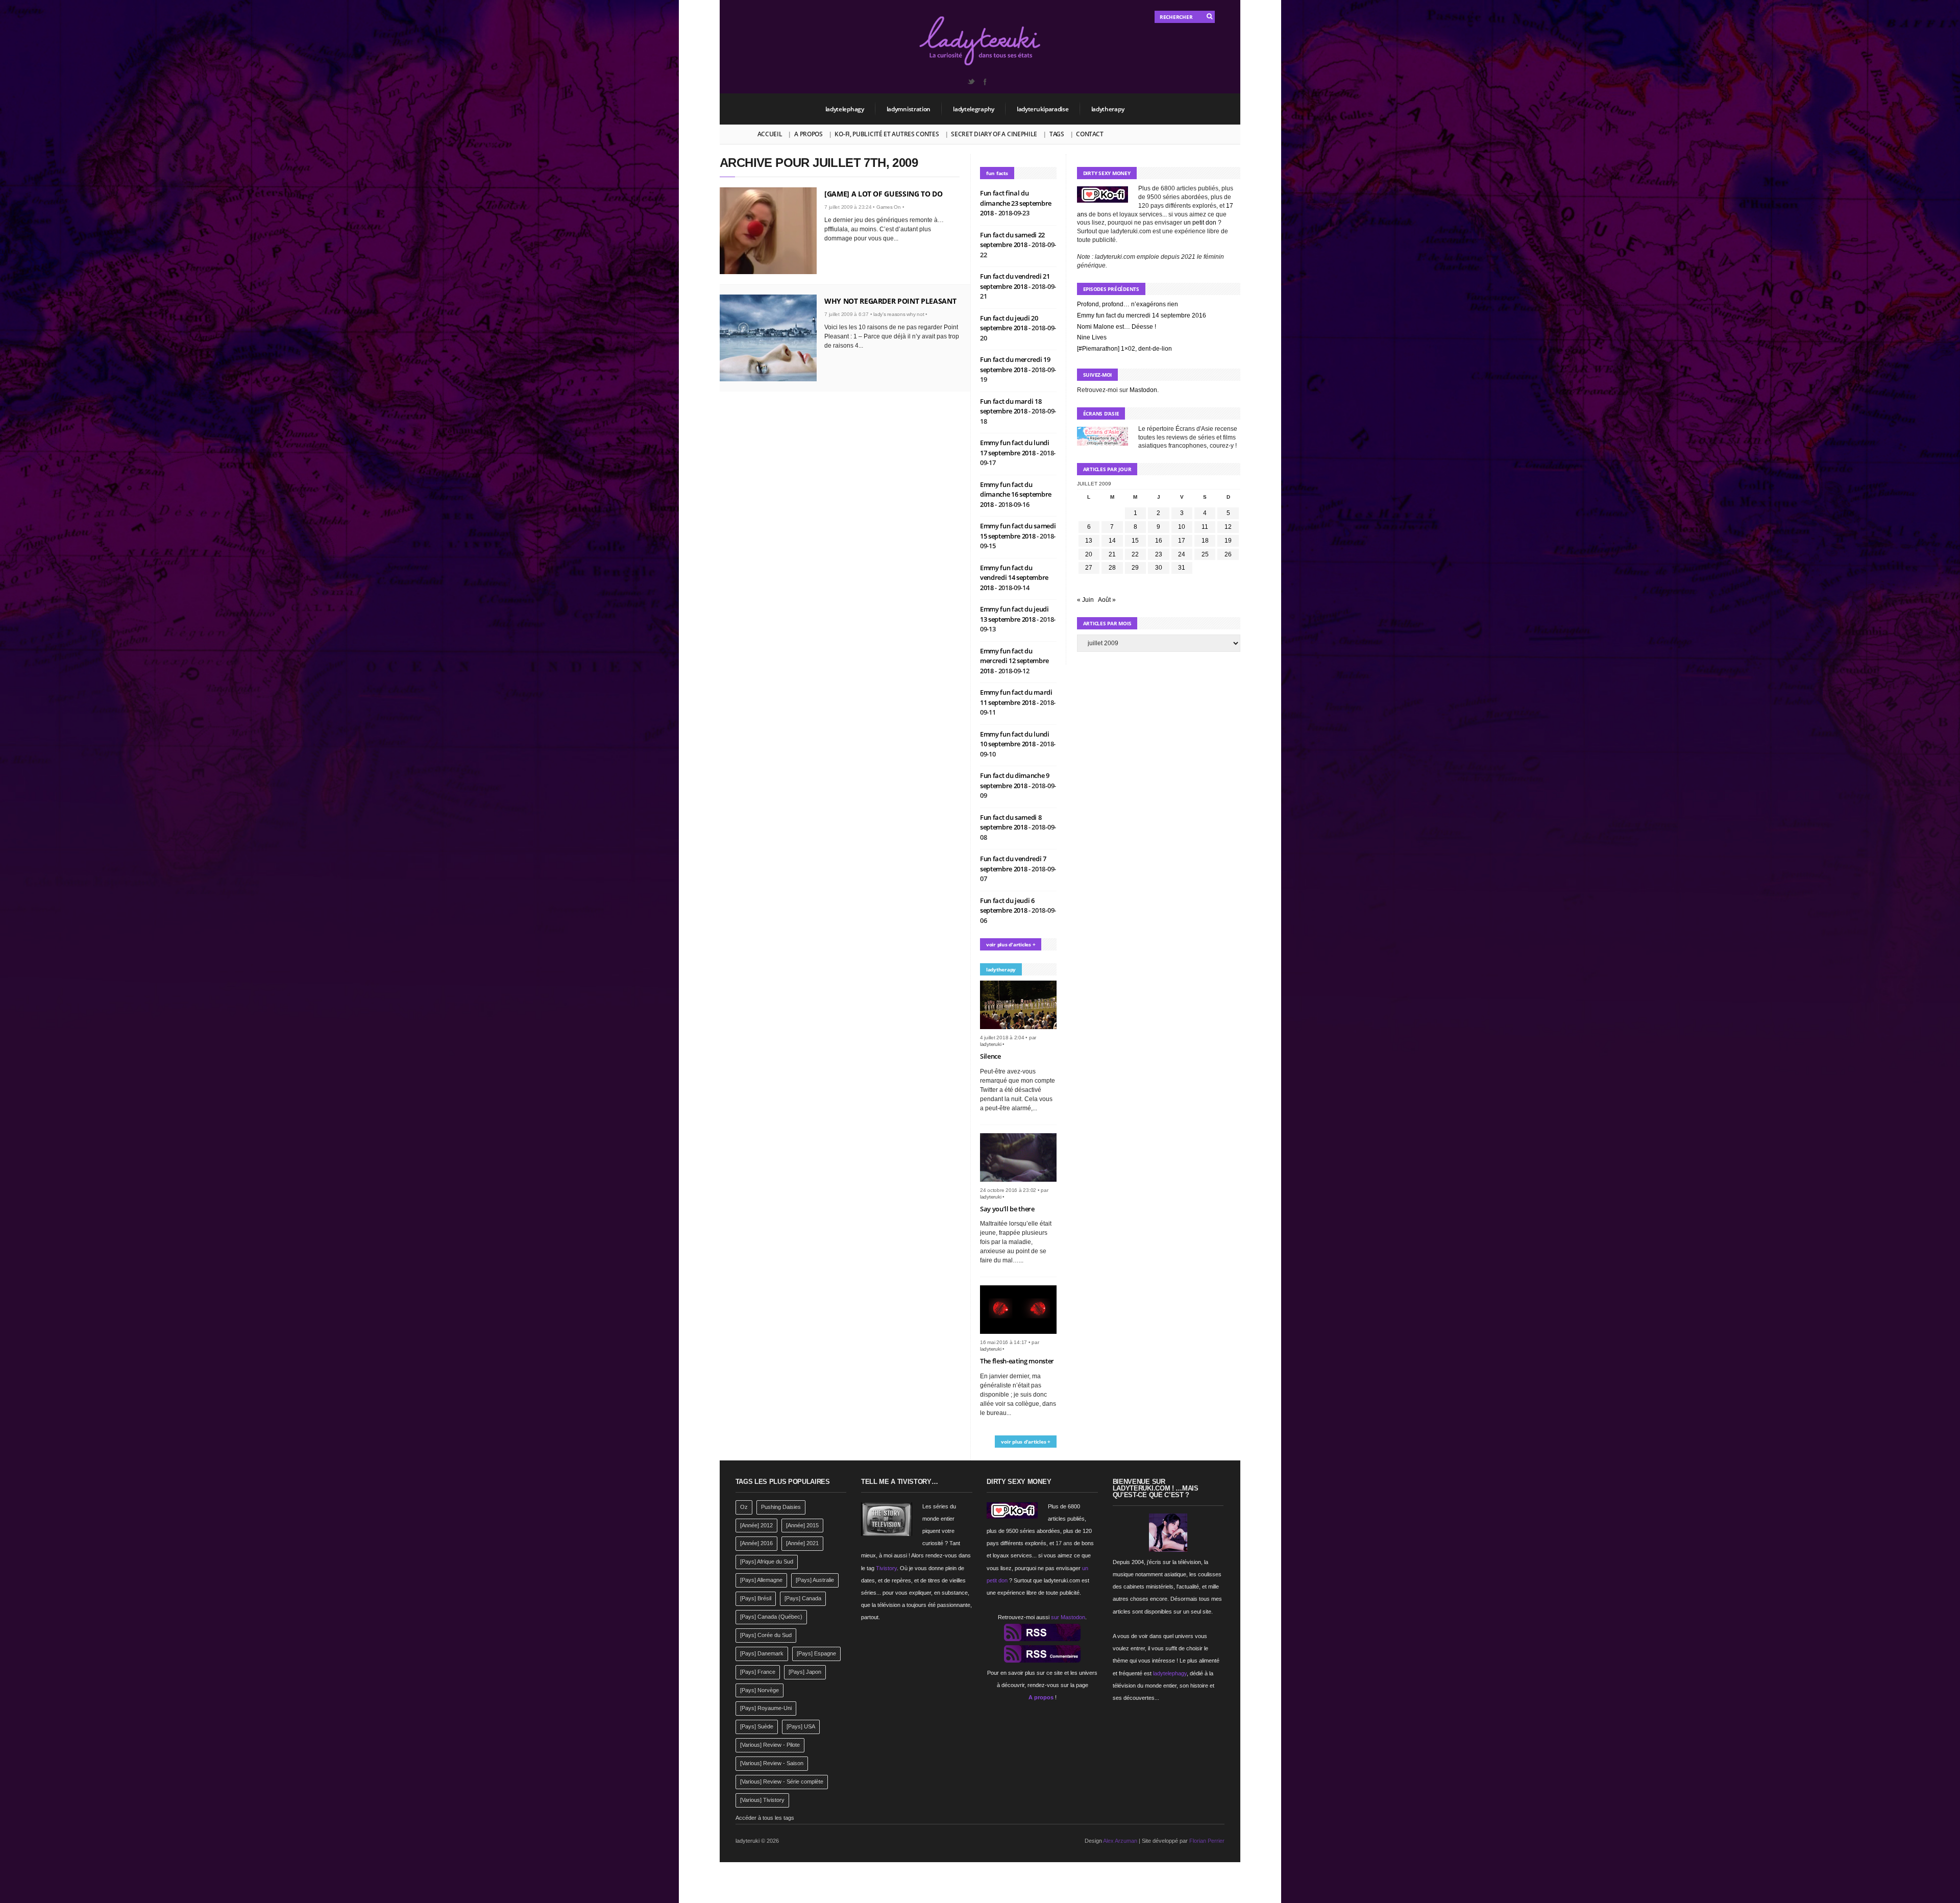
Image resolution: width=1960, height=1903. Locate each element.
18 (1205, 541)
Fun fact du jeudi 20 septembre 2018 (1009, 323)
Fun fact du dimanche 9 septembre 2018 (1015, 780)
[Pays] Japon (805, 1672)
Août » (1107, 600)
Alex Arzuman (1120, 1841)
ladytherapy (1108, 109)
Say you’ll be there (1007, 1209)
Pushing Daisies (781, 1507)
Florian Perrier (1207, 1841)
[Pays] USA (801, 1726)
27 (1089, 568)
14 (1112, 541)
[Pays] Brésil (756, 1598)
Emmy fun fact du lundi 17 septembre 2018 (1015, 448)
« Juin (1085, 600)
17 (1182, 541)
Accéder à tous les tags (765, 1818)
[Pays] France (758, 1672)
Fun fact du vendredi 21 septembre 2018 (1015, 281)
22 (1135, 554)
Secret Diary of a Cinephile (994, 134)
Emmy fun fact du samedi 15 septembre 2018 (1018, 531)
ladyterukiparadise (1043, 109)
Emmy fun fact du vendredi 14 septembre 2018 (1014, 578)
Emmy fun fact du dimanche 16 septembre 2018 (1016, 494)
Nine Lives (1092, 337)
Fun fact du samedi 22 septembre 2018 (1012, 240)
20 (1089, 554)
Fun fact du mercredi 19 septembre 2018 (1015, 364)
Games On (889, 207)
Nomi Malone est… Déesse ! (1117, 327)
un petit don (1200, 223)
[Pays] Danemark (762, 1653)
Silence (990, 1056)
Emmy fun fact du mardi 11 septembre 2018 (1016, 697)
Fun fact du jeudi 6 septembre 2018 (1007, 906)
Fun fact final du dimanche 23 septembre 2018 (1016, 203)
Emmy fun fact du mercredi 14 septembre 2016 (1142, 315)
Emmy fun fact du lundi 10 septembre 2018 (1015, 739)
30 (1159, 568)
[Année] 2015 (802, 1525)
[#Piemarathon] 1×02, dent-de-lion (1124, 349)
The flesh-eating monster (1017, 1361)
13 (1089, 541)
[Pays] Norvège (759, 1690)
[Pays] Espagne (816, 1653)
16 (1159, 541)
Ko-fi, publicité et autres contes (887, 134)
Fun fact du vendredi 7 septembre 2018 (1013, 864)
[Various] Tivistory (762, 1800)
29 (1135, 568)
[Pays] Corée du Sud (766, 1635)
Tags (1057, 134)
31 (1182, 568)
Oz (744, 1507)
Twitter (971, 82)
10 (1182, 527)
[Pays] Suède (757, 1726)
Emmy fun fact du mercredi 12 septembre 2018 (1014, 661)
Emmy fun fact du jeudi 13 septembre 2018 (1014, 614)
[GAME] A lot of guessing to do (884, 194)
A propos (808, 134)
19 (1228, 541)
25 (1205, 554)
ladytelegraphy (974, 109)
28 (1112, 568)
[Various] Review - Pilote (770, 1745)
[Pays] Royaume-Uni (766, 1708)
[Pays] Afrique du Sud (767, 1562)
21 (1112, 554)
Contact (1089, 134)
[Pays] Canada (803, 1598)
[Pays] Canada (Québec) (771, 1617)
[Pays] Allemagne (761, 1580)
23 (1159, 554)
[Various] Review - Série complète (782, 1782)
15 (1135, 541)
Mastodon (1143, 390)
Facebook (985, 82)
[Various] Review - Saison (772, 1763)
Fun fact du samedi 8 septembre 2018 (1011, 822)
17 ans (1064, 1543)
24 (1182, 554)
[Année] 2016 (756, 1543)
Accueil (770, 134)
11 (1205, 527)
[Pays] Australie (815, 1580)
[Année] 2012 (756, 1525)
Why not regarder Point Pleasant (890, 301)
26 (1228, 554)
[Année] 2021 (802, 1543)
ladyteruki (991, 1044)
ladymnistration (909, 109)
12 (1228, 527)
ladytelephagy (845, 109)
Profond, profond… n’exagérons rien (1128, 304)
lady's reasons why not (899, 314)
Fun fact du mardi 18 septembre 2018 (1011, 406)
